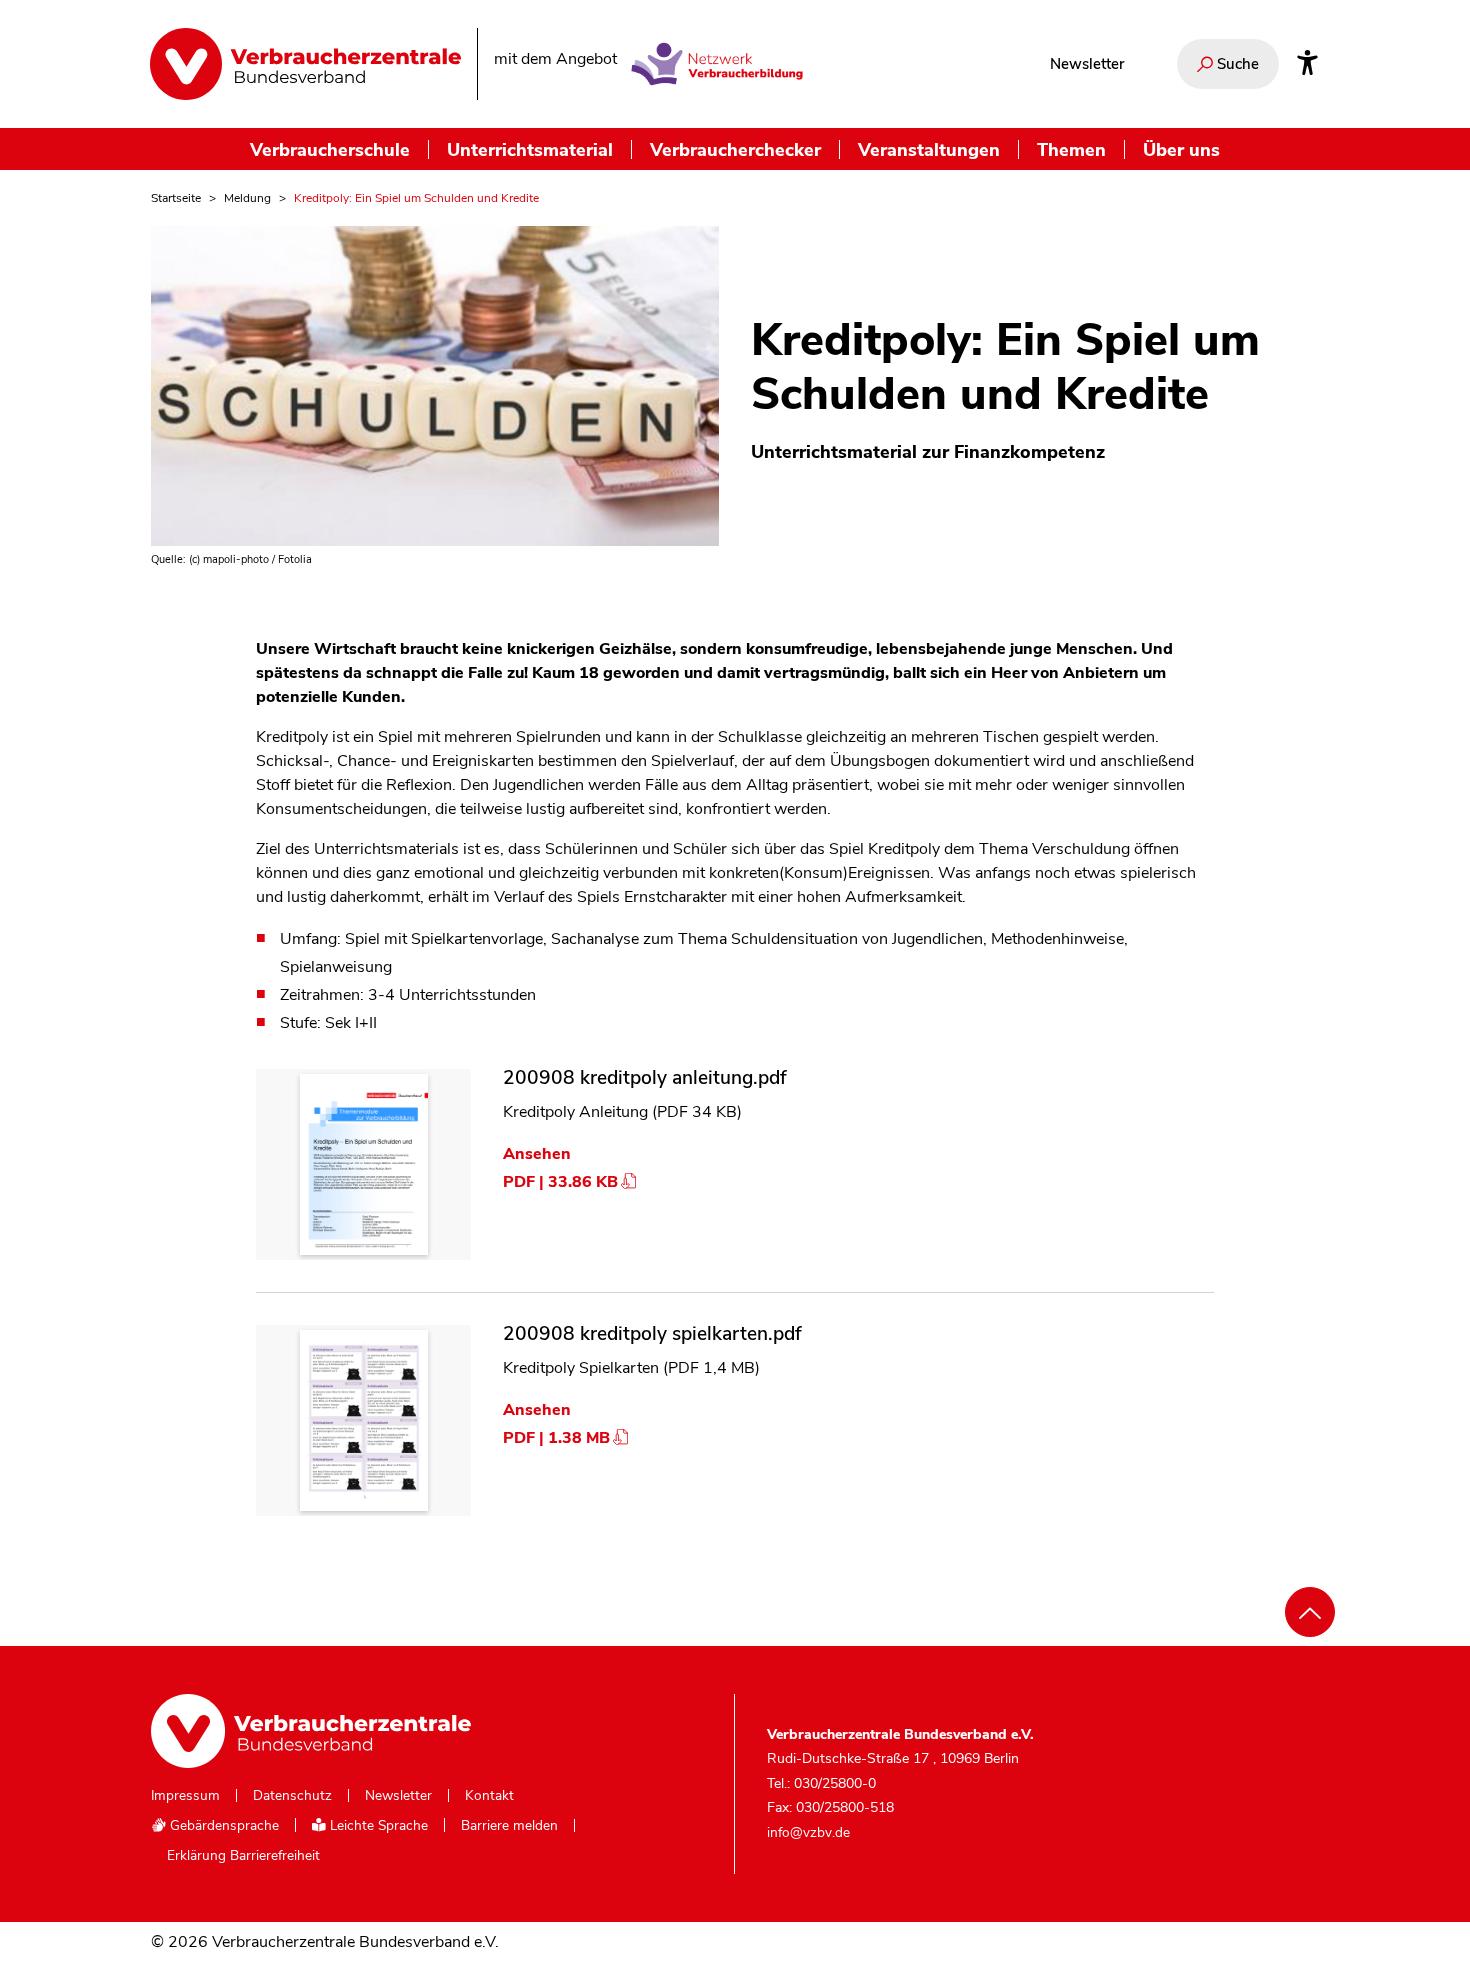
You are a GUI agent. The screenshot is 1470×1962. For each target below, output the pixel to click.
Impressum (185, 1796)
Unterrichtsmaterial (530, 149)
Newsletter (1087, 64)
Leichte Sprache (377, 1825)
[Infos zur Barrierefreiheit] (1307, 64)
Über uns (1181, 149)
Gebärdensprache (222, 1825)
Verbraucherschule (330, 149)
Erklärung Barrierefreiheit (243, 1856)
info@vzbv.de (808, 1832)
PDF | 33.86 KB (560, 1182)
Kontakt (489, 1796)
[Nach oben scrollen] (1310, 1612)
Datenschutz (292, 1796)
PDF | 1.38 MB (556, 1438)
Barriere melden (509, 1826)
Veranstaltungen (929, 149)
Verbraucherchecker (735, 149)
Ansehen (537, 1154)
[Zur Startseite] (305, 64)
